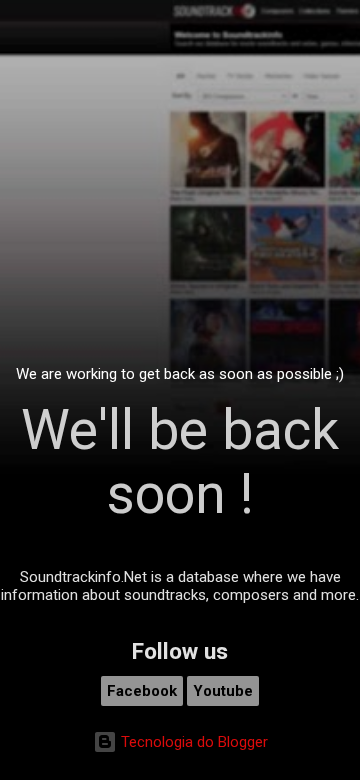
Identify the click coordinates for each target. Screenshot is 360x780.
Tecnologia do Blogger (192, 742)
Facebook (142, 691)
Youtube (223, 691)
